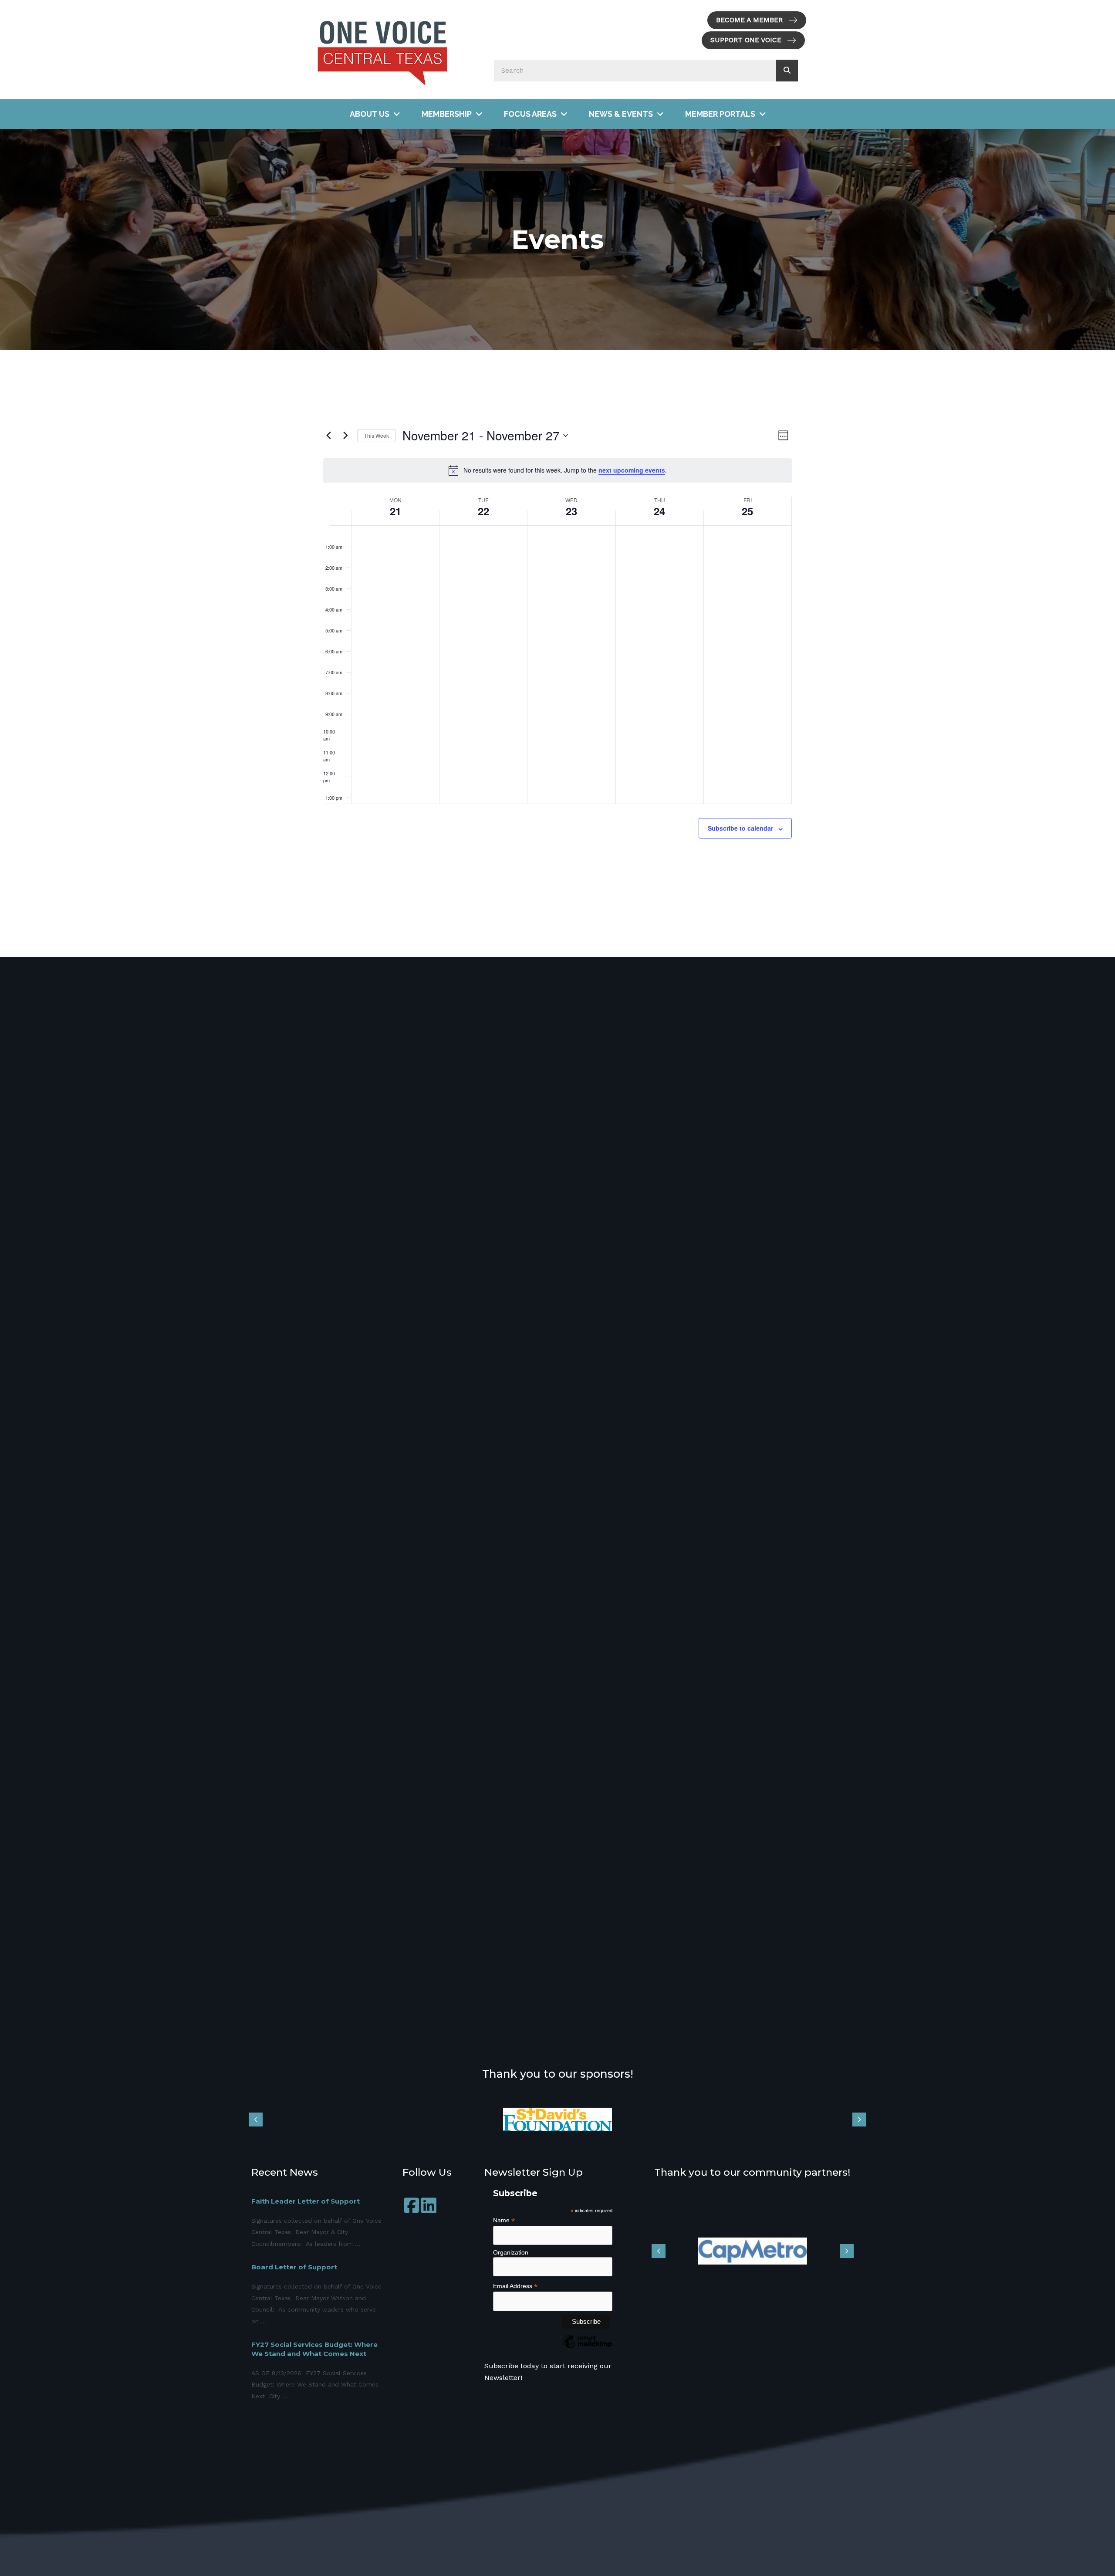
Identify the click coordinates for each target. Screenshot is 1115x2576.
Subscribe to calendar (740, 828)
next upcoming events (632, 470)
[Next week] (345, 436)
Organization (511, 2252)
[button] (757, 20)
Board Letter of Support (294, 2267)
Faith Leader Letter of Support (306, 2201)
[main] (557, 654)
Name (504, 2220)
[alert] (557, 470)
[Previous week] (328, 436)
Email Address (515, 2286)
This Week (377, 435)
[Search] (787, 71)
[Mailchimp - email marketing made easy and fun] (587, 2348)
